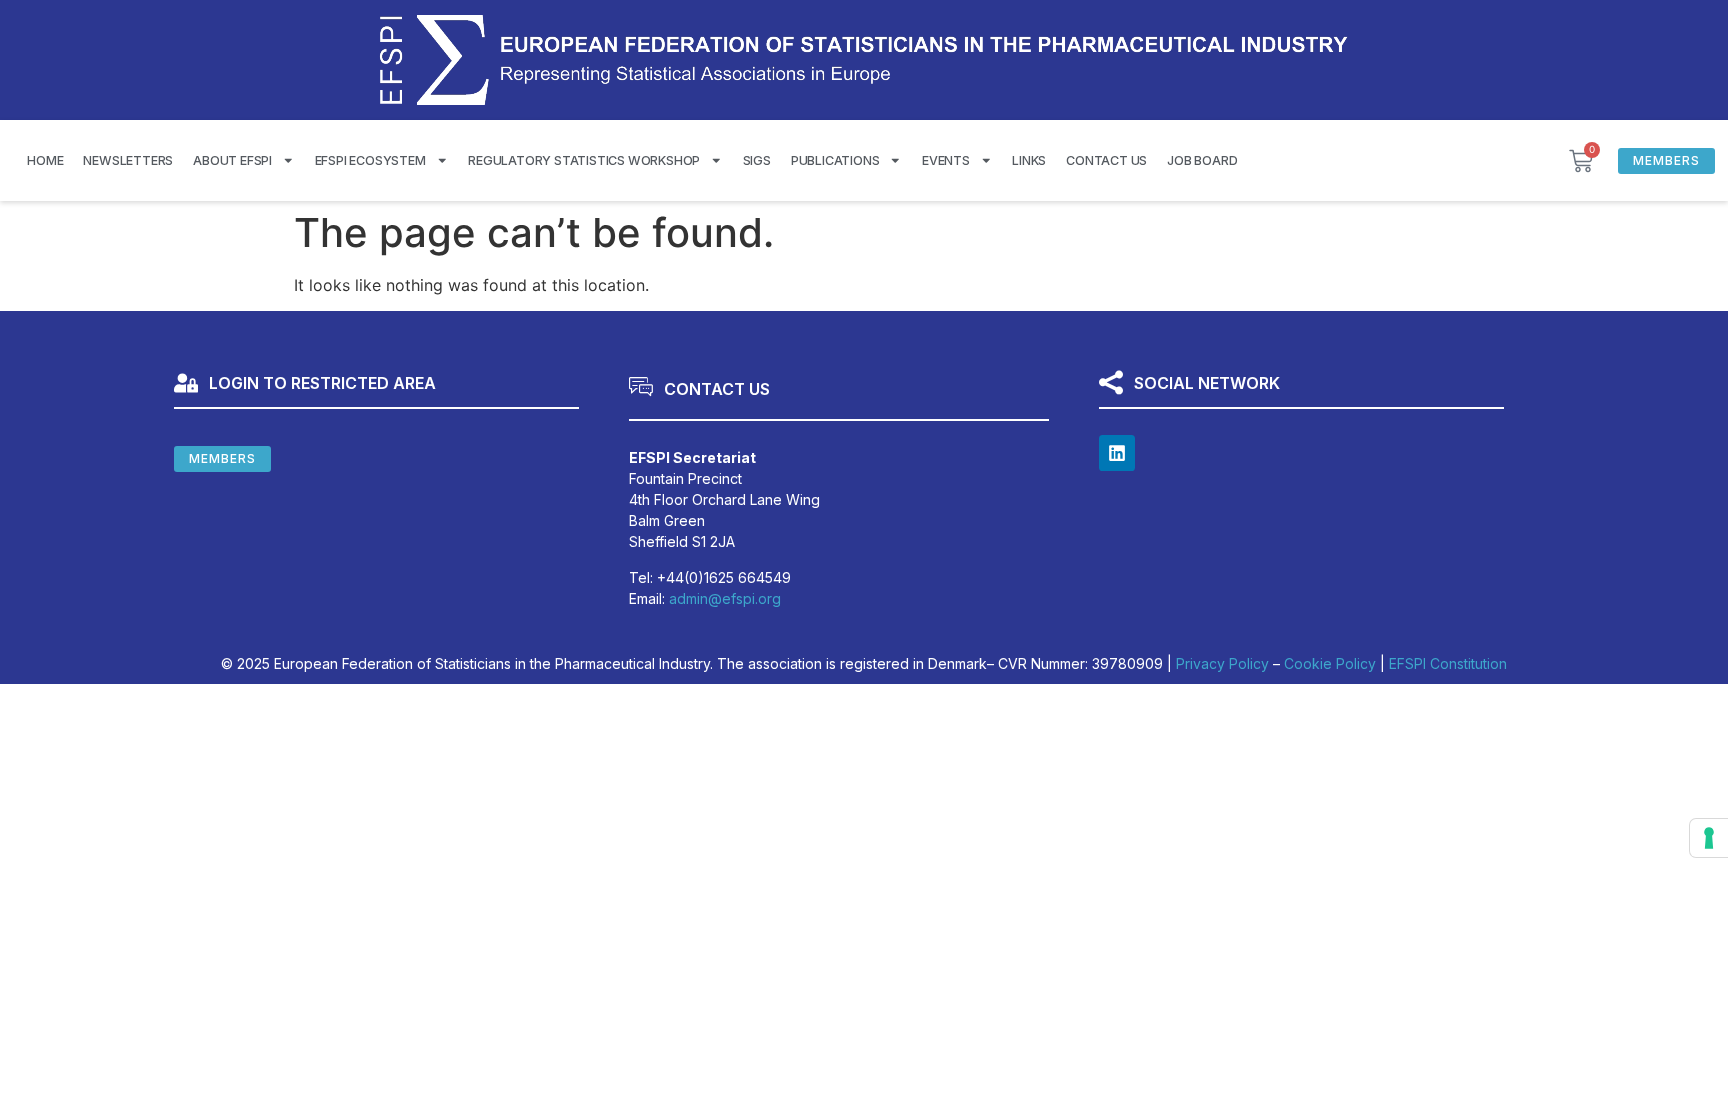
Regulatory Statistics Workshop (584, 160)
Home (45, 160)
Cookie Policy (1330, 663)
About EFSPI (232, 160)
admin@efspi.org (725, 598)
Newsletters (128, 160)
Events (946, 160)
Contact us (1106, 160)
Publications (835, 160)
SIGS (757, 160)
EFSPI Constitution (1448, 663)
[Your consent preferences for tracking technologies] (1709, 838)
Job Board (1202, 160)
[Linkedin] (1117, 453)
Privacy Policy (1222, 663)
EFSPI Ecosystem (370, 160)
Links (1029, 160)
